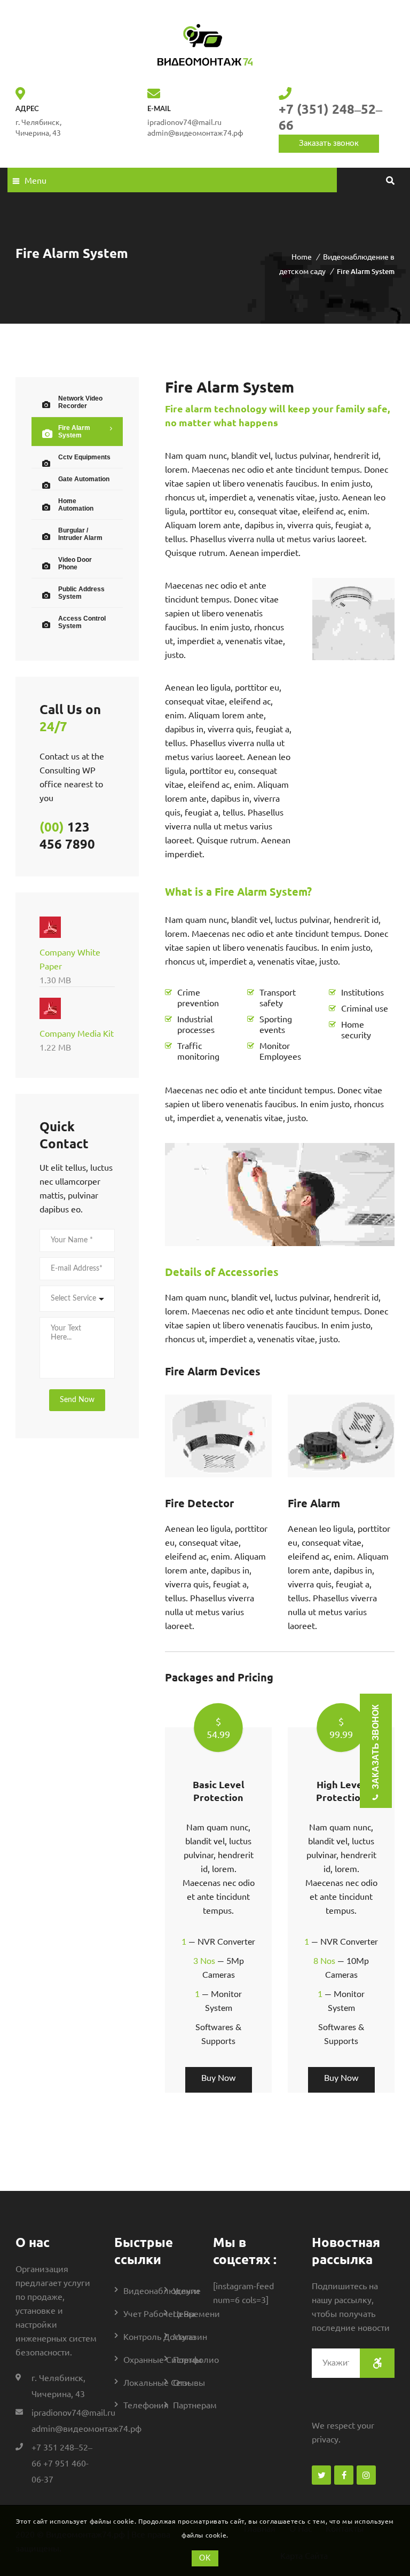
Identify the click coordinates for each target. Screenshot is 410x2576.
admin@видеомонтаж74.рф (195, 132)
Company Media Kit (77, 1040)
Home (302, 256)
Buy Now (219, 2078)
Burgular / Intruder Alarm (80, 534)
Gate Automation (84, 479)
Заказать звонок (329, 143)
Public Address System (81, 593)
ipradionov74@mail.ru (73, 2412)
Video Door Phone (75, 563)
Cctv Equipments (84, 457)
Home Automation (76, 505)
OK (205, 2558)
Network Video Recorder (80, 402)
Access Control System (82, 622)
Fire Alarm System (74, 432)
